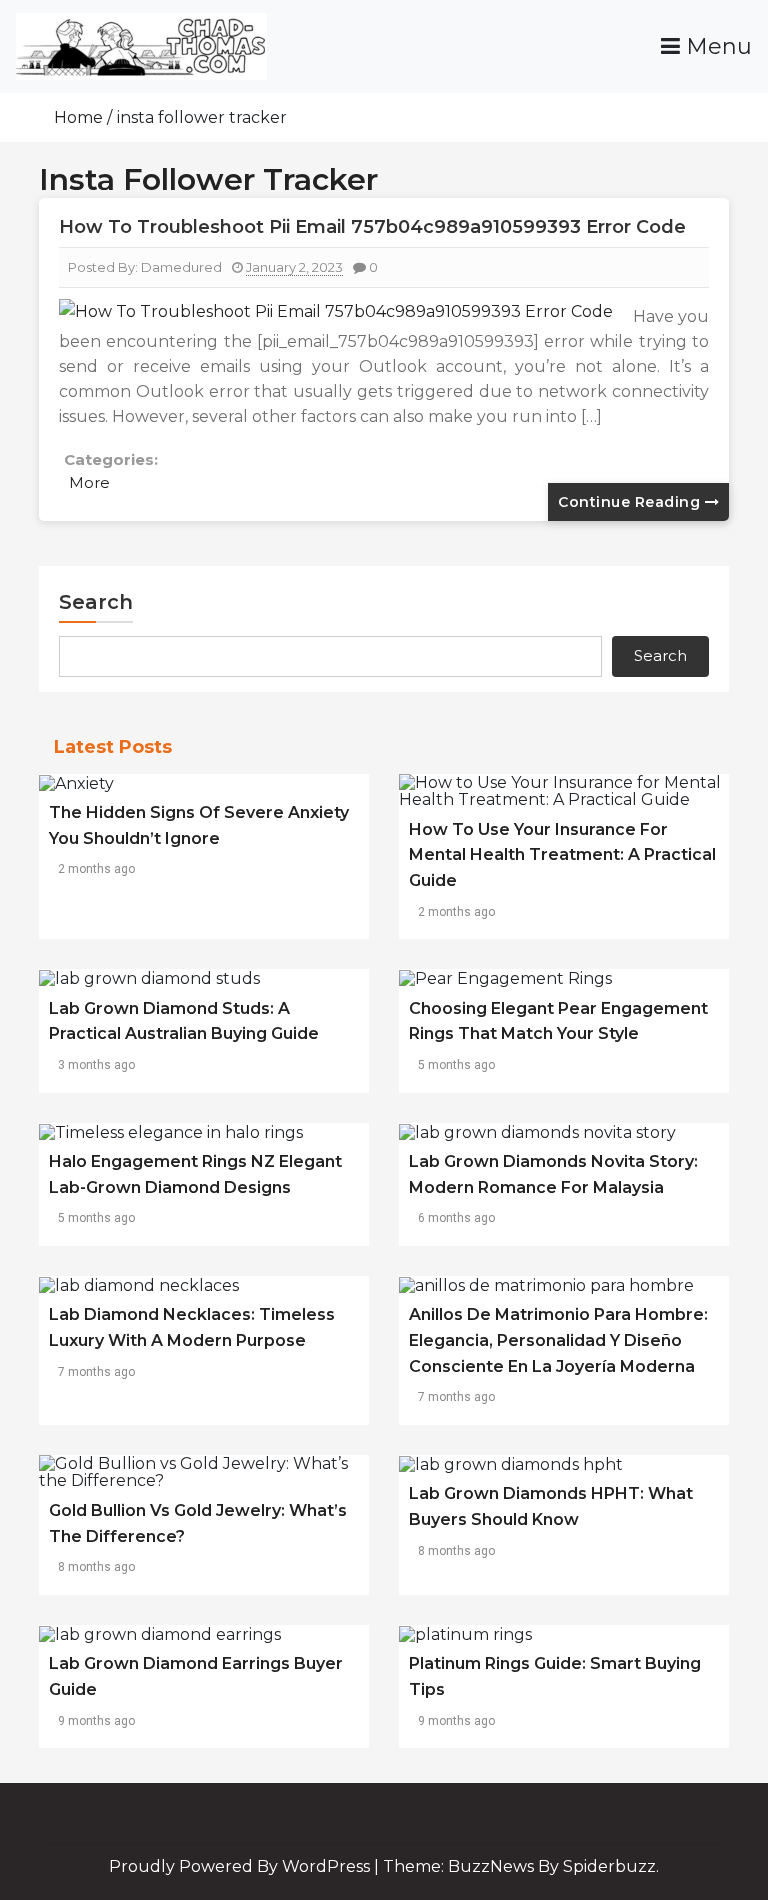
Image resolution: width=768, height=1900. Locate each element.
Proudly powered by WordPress (241, 1866)
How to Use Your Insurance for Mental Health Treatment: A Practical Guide (562, 855)
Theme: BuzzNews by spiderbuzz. (521, 1866)
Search (96, 602)
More (89, 482)
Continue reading (631, 502)
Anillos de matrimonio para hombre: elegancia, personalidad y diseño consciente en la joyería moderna (558, 1340)
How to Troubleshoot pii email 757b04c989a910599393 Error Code (372, 227)
